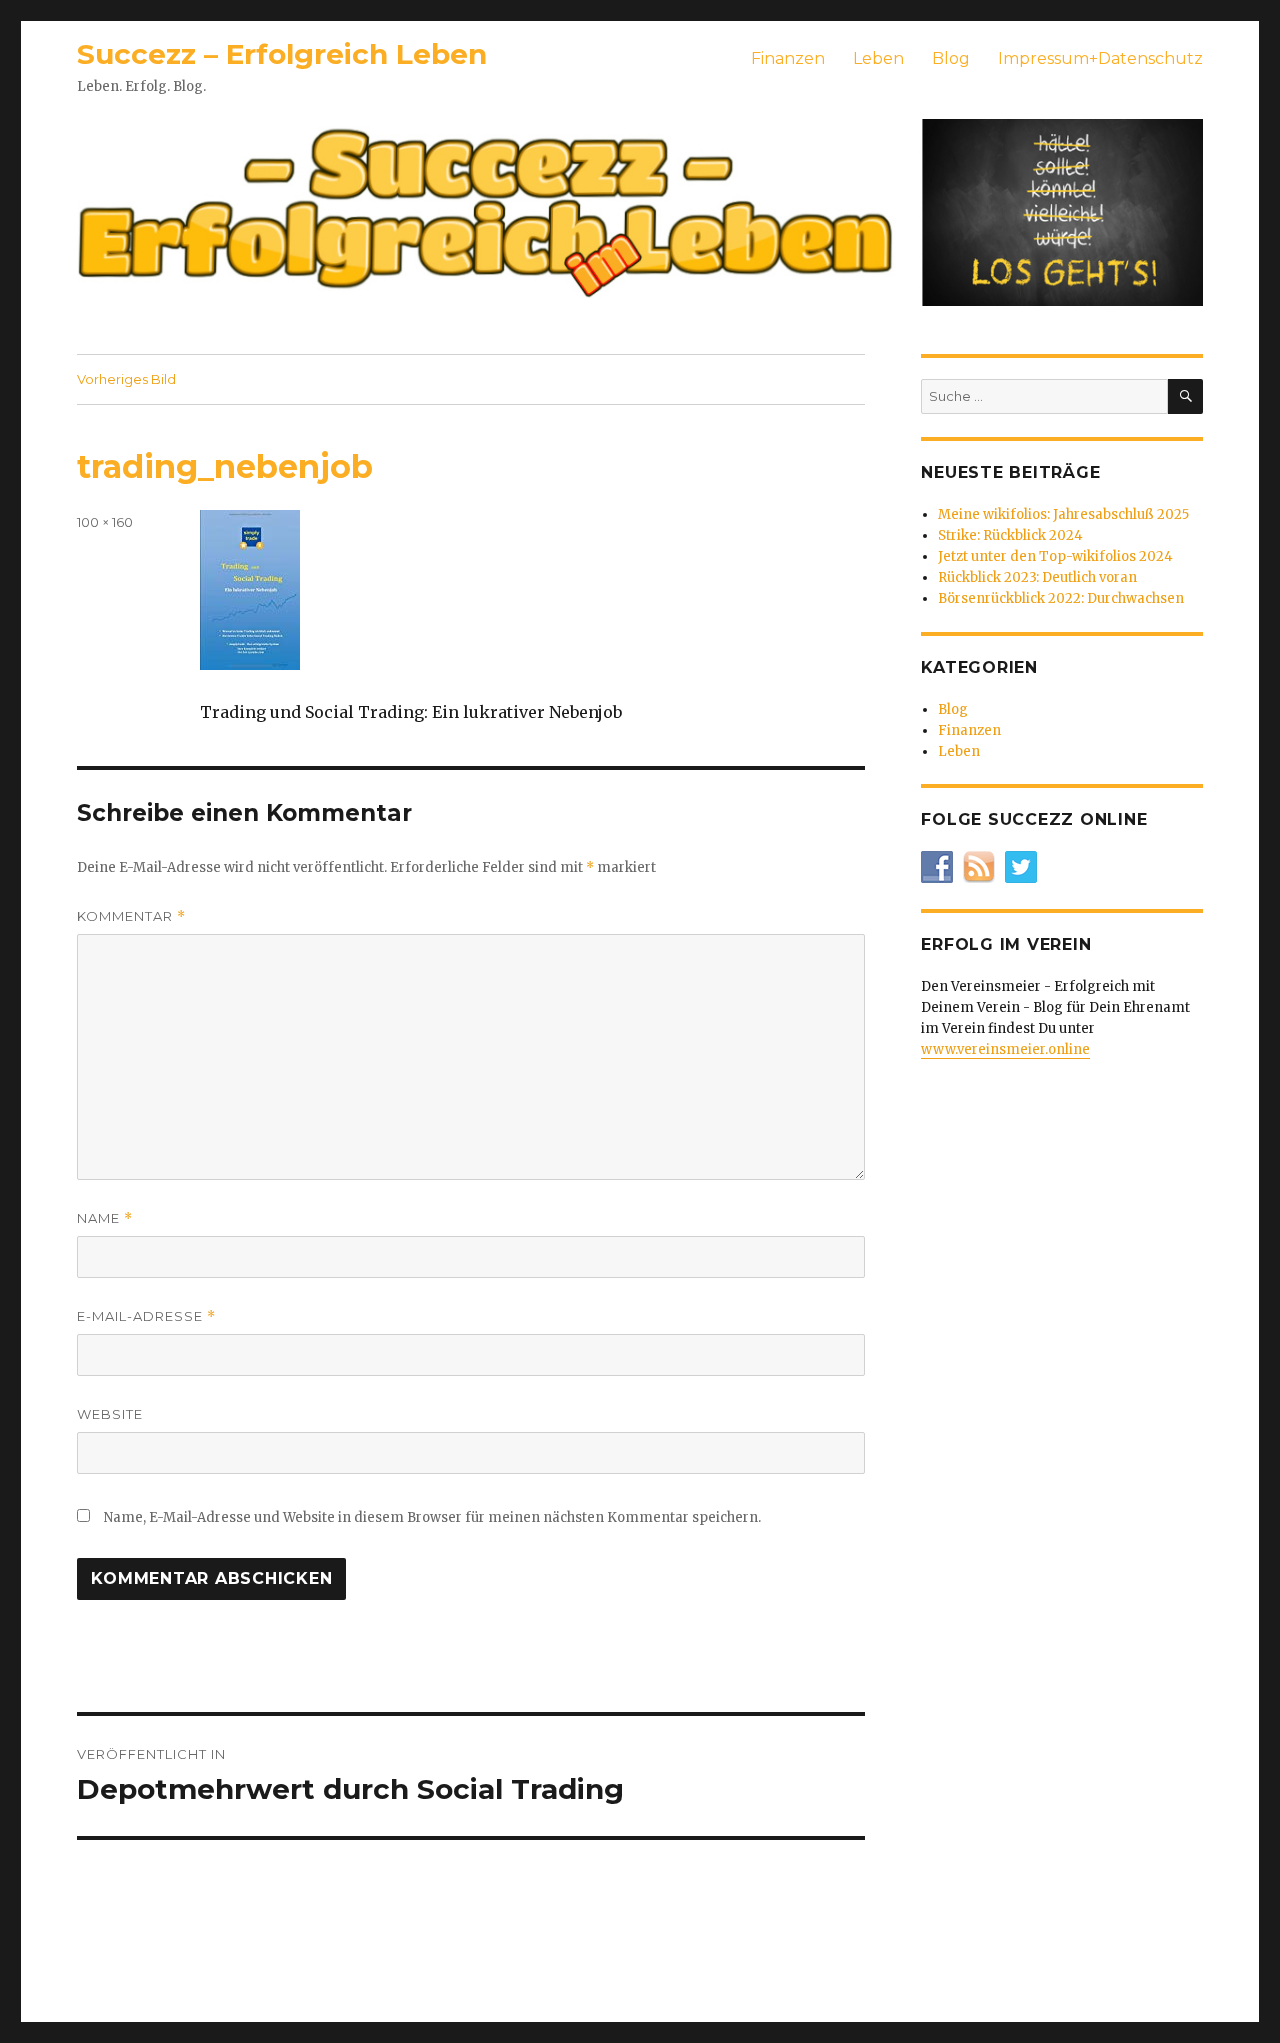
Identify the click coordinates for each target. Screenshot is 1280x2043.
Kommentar (131, 916)
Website (110, 1414)
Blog (951, 58)
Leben (878, 58)
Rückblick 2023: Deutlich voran (1037, 577)
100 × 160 (105, 522)
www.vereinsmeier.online (1005, 1049)
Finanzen (788, 58)
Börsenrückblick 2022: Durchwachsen (1061, 598)
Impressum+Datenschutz (1100, 58)
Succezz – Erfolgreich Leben (282, 54)
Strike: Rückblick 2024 (1010, 535)
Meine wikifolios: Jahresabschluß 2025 (1063, 514)
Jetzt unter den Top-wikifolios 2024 (1055, 556)
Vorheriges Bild (126, 379)
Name (105, 1218)
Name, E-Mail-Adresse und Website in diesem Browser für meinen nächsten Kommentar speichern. (432, 1517)
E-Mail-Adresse (146, 1316)
